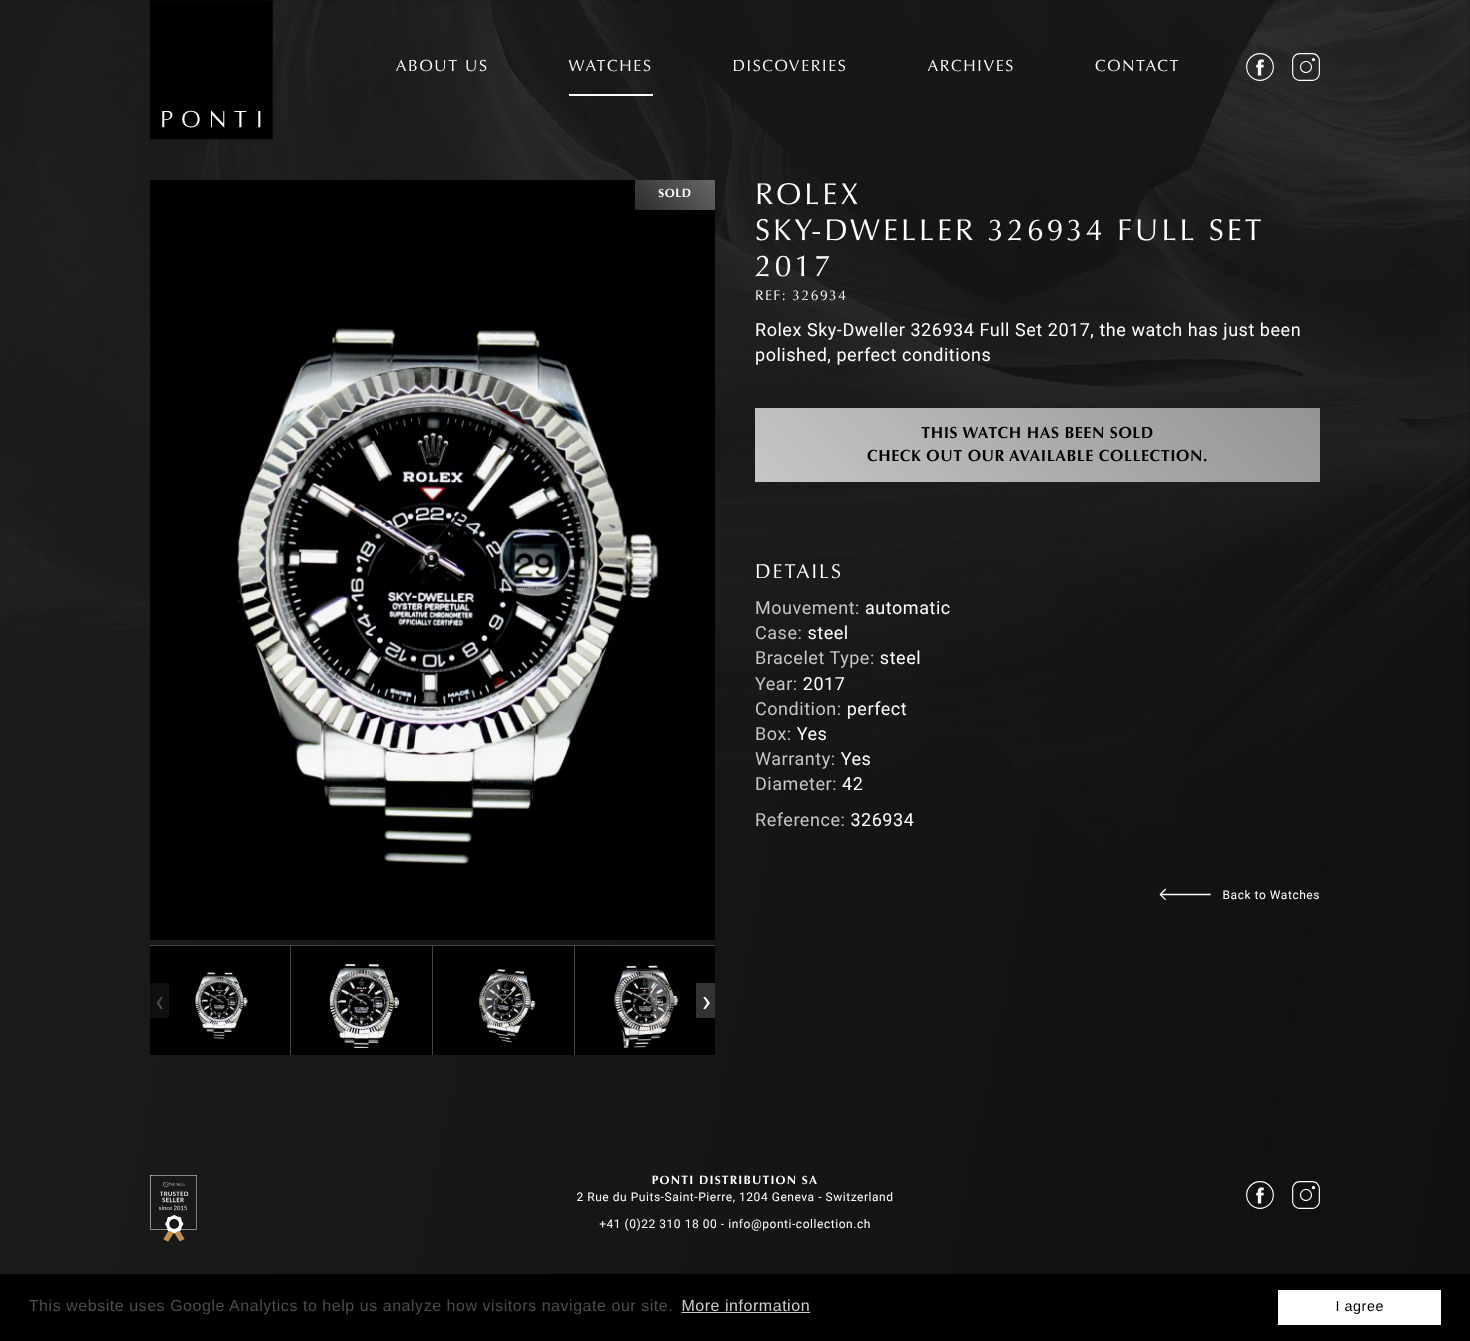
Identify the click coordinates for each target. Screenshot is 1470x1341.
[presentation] (159, 1000)
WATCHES (611, 68)
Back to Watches (1271, 895)
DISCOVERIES (790, 68)
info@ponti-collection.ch (799, 1224)
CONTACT (1137, 68)
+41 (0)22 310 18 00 (658, 1224)
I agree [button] (1359, 1307)
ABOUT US (442, 68)
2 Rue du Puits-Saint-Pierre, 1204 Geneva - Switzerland (734, 1197)
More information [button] (745, 1306)
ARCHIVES (971, 68)
